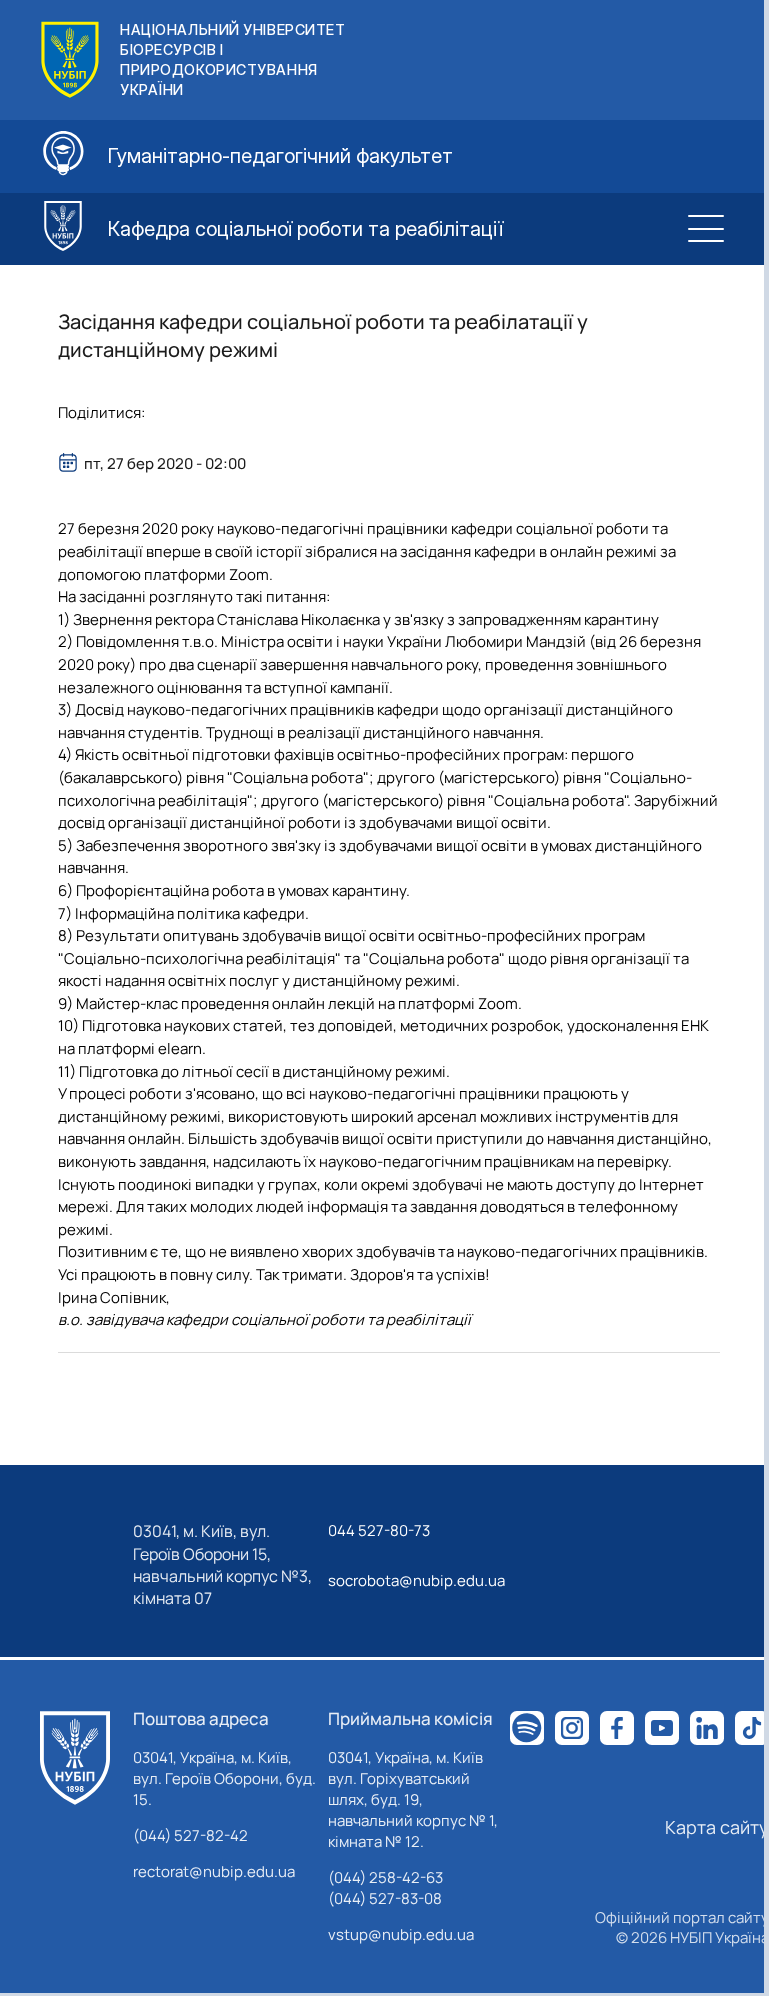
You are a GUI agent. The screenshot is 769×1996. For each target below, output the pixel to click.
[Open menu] (706, 229)
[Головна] (75, 1758)
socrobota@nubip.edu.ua (416, 1580)
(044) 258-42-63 (385, 1877)
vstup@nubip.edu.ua (401, 1934)
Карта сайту (717, 1827)
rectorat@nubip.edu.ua (214, 1871)
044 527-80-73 (379, 1530)
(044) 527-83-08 (385, 1898)
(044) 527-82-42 (190, 1835)
